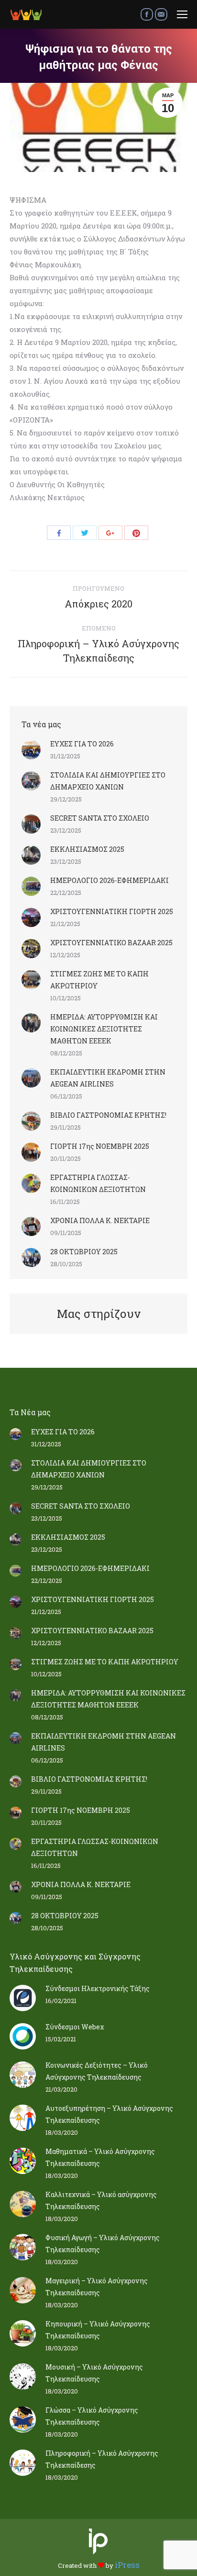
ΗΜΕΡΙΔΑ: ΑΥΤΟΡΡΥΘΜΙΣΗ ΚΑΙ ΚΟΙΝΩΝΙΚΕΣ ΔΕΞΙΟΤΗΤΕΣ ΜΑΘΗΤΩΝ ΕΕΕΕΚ (104, 1029)
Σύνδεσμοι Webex (75, 2027)
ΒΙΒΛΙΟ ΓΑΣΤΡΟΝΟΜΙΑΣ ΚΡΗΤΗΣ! (108, 1115)
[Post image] (31, 750)
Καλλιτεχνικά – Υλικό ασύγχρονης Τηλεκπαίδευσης (101, 2200)
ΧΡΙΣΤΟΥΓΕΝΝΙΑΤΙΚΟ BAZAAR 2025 (111, 943)
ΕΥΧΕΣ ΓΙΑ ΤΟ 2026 (82, 744)
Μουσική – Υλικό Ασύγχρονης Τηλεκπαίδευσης (94, 2373)
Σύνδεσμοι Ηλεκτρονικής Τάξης (98, 1988)
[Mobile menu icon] (182, 14)
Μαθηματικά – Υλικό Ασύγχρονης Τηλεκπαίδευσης (100, 2157)
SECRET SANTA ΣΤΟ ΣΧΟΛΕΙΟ (100, 818)
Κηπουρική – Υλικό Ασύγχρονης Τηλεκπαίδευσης (98, 2330)
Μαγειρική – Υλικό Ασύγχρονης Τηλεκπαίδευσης (97, 2287)
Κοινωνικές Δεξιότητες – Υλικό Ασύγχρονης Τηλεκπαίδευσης (97, 2071)
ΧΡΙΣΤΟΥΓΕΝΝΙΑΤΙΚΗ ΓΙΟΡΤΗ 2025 (112, 911)
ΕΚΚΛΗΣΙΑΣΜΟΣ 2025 (87, 849)
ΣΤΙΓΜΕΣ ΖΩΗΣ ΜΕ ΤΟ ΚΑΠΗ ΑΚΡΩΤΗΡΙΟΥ (99, 980)
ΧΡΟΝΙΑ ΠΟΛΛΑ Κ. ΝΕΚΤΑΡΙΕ (100, 1220)
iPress (127, 2565)
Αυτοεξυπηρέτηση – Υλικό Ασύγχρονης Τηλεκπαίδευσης (109, 2114)
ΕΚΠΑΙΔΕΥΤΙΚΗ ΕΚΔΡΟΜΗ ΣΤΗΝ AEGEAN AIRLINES (108, 1078)
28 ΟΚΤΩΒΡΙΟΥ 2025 (84, 1252)
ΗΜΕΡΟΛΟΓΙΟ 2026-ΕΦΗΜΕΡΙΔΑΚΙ (109, 880)
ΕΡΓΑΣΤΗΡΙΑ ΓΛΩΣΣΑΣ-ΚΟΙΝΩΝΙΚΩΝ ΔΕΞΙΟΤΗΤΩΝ (98, 1183)
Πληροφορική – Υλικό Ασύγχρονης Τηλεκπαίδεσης (102, 2459)
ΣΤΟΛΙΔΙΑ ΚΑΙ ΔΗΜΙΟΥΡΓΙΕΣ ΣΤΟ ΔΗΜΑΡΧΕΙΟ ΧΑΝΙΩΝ (108, 781)
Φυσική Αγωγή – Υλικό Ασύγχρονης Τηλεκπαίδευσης (103, 2244)
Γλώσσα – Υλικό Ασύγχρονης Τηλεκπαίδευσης (92, 2416)
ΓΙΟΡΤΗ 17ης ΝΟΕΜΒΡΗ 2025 (100, 1146)
